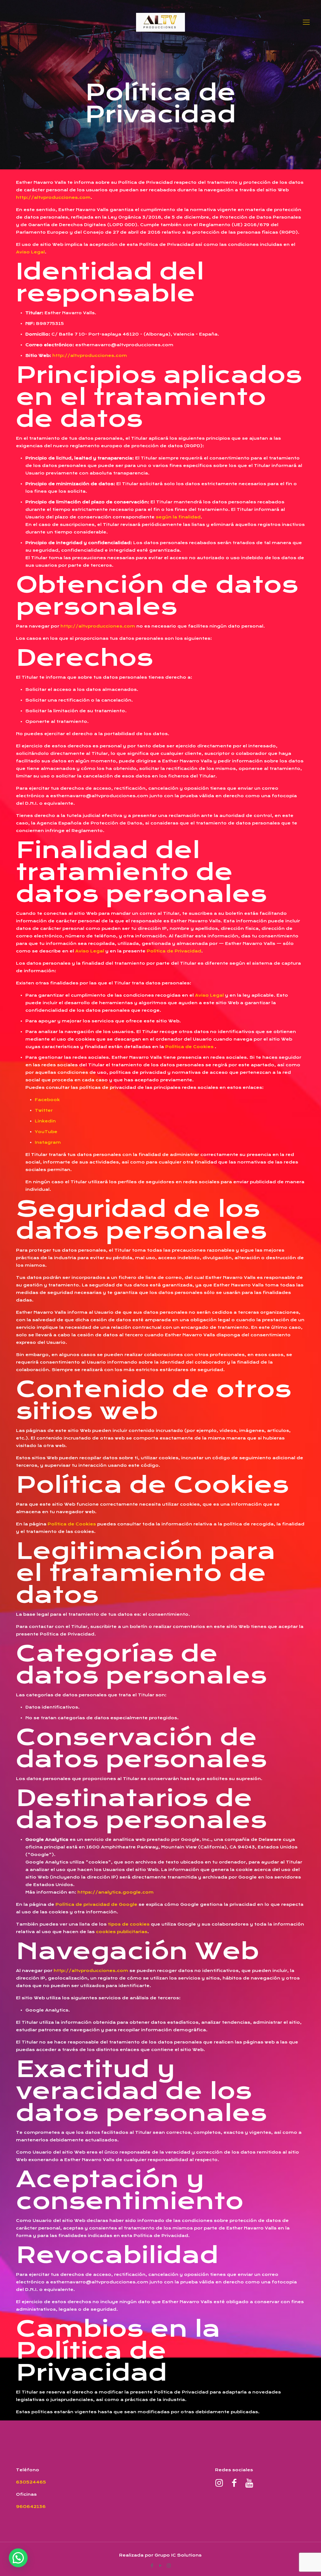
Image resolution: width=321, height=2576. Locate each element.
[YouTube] (160, 2565)
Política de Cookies (189, 1047)
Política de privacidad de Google (96, 1904)
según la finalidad (178, 517)
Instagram (48, 1142)
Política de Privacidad (174, 951)
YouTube (46, 1132)
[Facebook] (152, 2565)
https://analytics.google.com (116, 1892)
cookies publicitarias (122, 1932)
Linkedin (45, 1121)
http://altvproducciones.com (53, 197)
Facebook (47, 1100)
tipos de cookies (129, 1924)
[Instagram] (169, 2565)
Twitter (44, 1110)
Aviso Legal (30, 252)
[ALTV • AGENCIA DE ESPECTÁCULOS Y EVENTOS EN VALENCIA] (160, 22)
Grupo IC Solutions (178, 2555)
